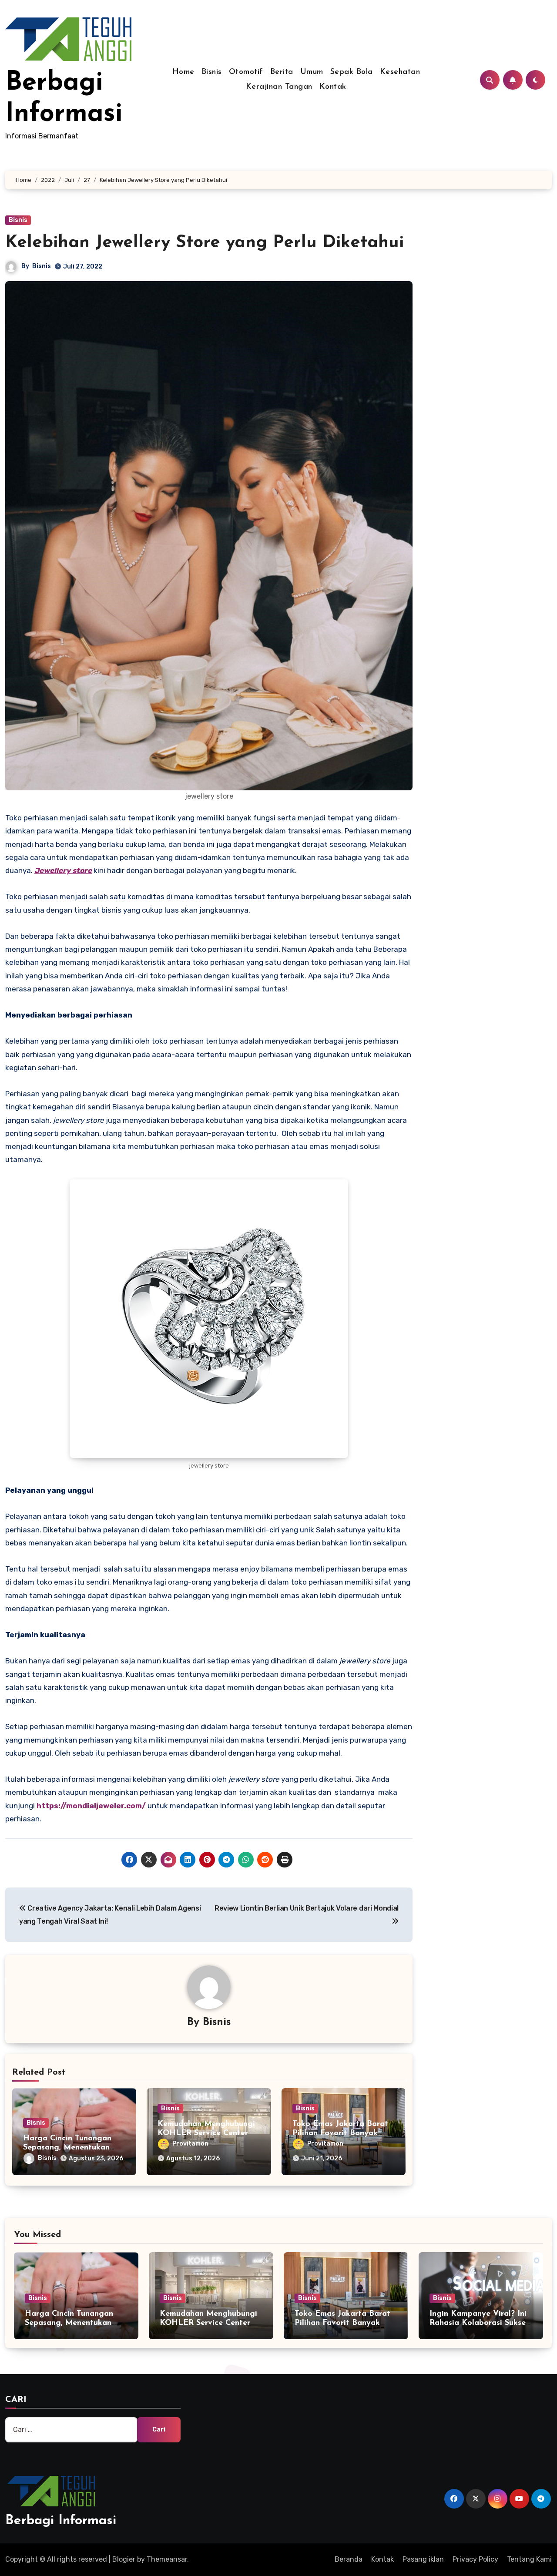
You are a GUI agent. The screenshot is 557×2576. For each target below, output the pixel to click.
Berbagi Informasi (61, 2521)
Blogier (124, 2559)
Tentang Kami (529, 2559)
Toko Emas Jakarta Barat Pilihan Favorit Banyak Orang (340, 2134)
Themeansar (167, 2559)
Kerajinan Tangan (279, 87)
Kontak (333, 87)
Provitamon (190, 2144)
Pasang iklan (423, 2559)
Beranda (349, 2559)
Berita (282, 72)
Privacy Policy (475, 2559)
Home (183, 72)
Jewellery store (63, 870)
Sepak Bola (352, 72)
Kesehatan (400, 72)
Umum (312, 72)
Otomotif (246, 72)
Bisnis (212, 72)
